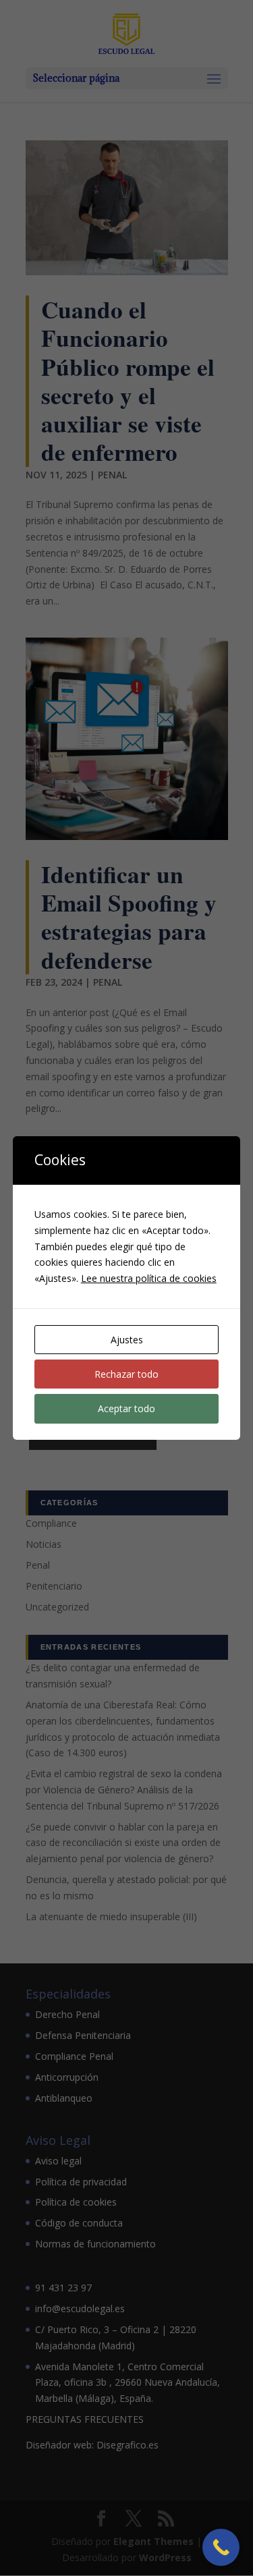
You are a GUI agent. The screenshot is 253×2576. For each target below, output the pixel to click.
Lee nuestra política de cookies (149, 1278)
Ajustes (127, 1340)
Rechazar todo (126, 1374)
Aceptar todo (126, 1408)
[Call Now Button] (221, 2547)
